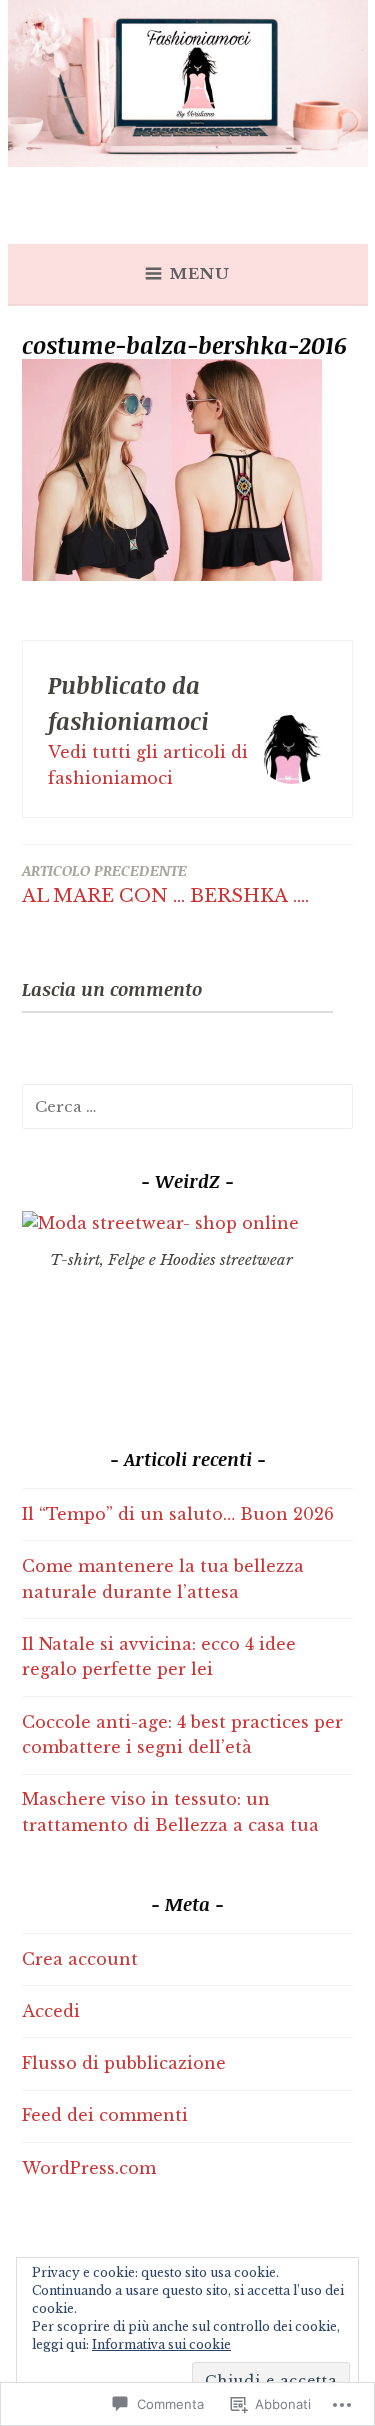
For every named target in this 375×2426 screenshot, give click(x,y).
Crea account (80, 1959)
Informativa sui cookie (161, 2344)
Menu (200, 273)
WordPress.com (89, 2168)
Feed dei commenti (105, 2115)
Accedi (51, 2011)
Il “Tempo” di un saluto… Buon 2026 (178, 1514)
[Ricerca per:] (187, 1106)
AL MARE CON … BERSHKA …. (165, 883)
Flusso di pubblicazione (124, 2063)
